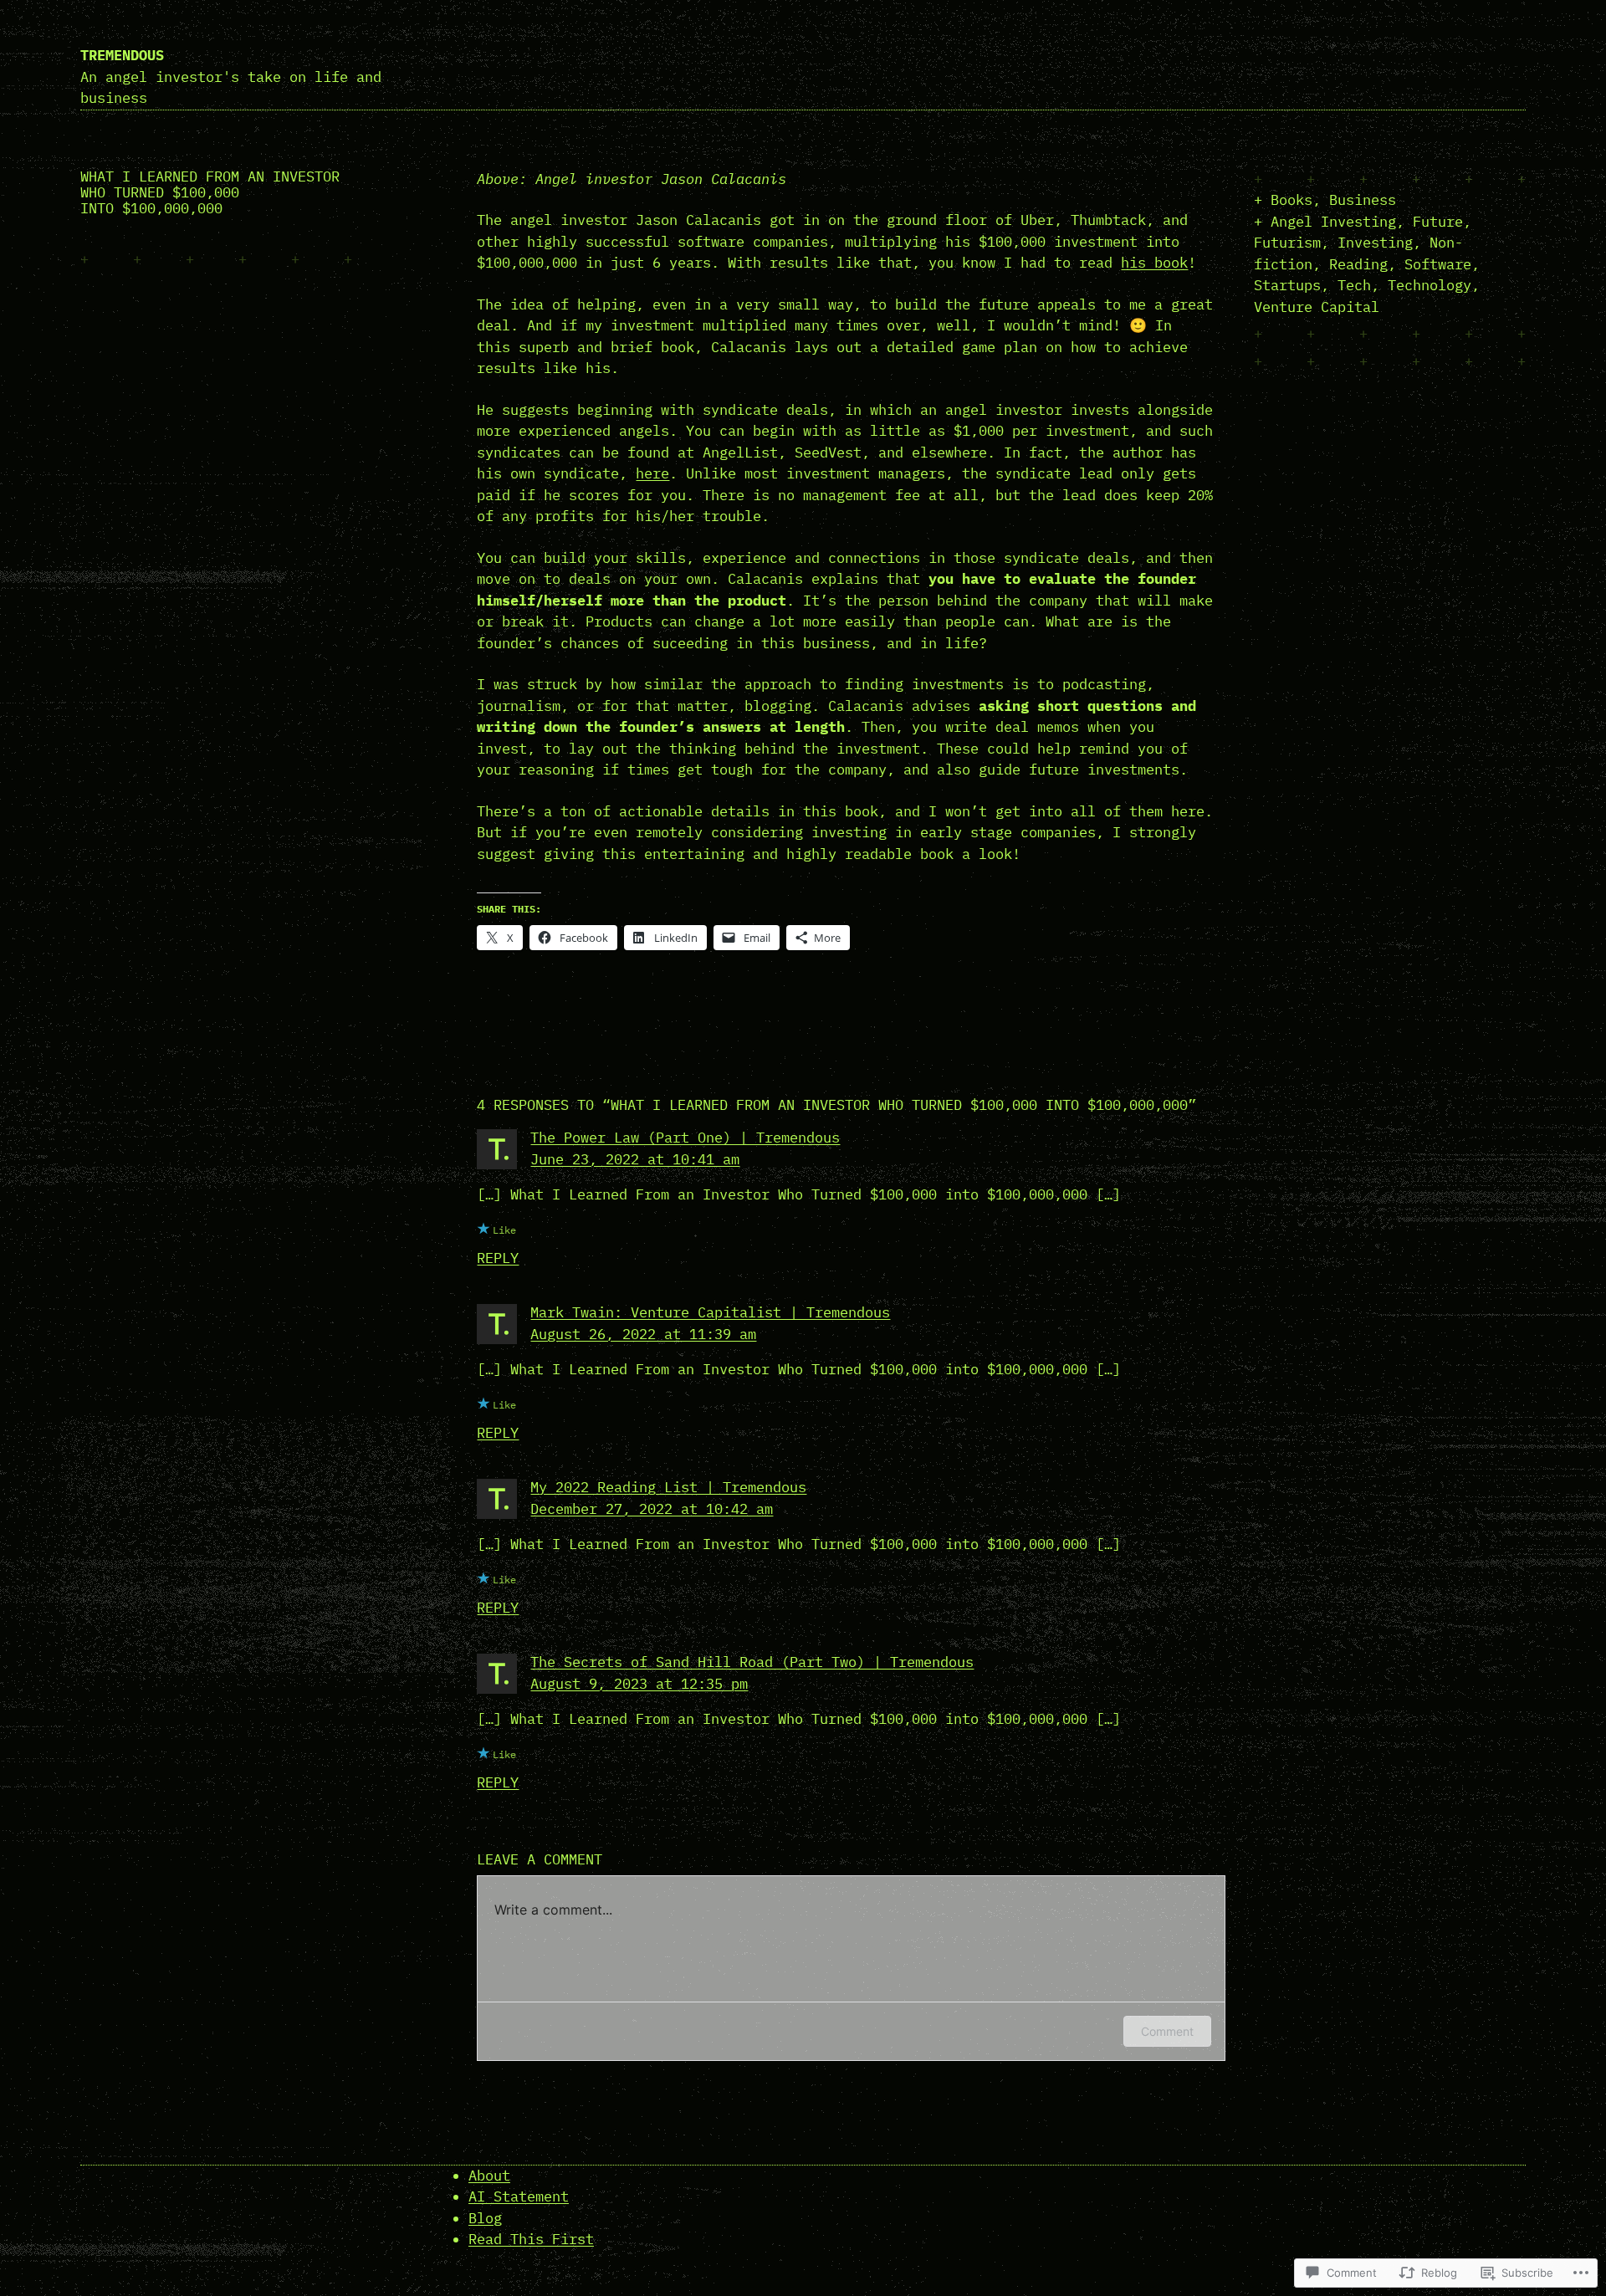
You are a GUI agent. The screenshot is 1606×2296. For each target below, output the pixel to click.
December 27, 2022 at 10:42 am (652, 1509)
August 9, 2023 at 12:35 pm (639, 1684)
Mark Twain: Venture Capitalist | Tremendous (710, 1312)
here (652, 473)
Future (1438, 222)
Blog (485, 2218)
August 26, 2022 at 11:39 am (643, 1334)
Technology (1430, 285)
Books (1291, 200)
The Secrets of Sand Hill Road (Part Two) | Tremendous (752, 1662)
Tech (1354, 285)
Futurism (1287, 243)
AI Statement (519, 2196)
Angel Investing (1333, 222)
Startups (1287, 285)
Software (1438, 264)
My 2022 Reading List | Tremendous (668, 1487)
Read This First (531, 2239)
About (489, 2176)
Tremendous (122, 55)
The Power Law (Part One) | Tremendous (685, 1138)
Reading (1358, 264)
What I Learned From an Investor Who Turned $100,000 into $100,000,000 (210, 193)
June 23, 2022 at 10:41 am (635, 1159)
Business (1363, 200)
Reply (498, 1258)
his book (1154, 263)
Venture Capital (1317, 307)
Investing (1375, 243)
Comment (1167, 2031)
